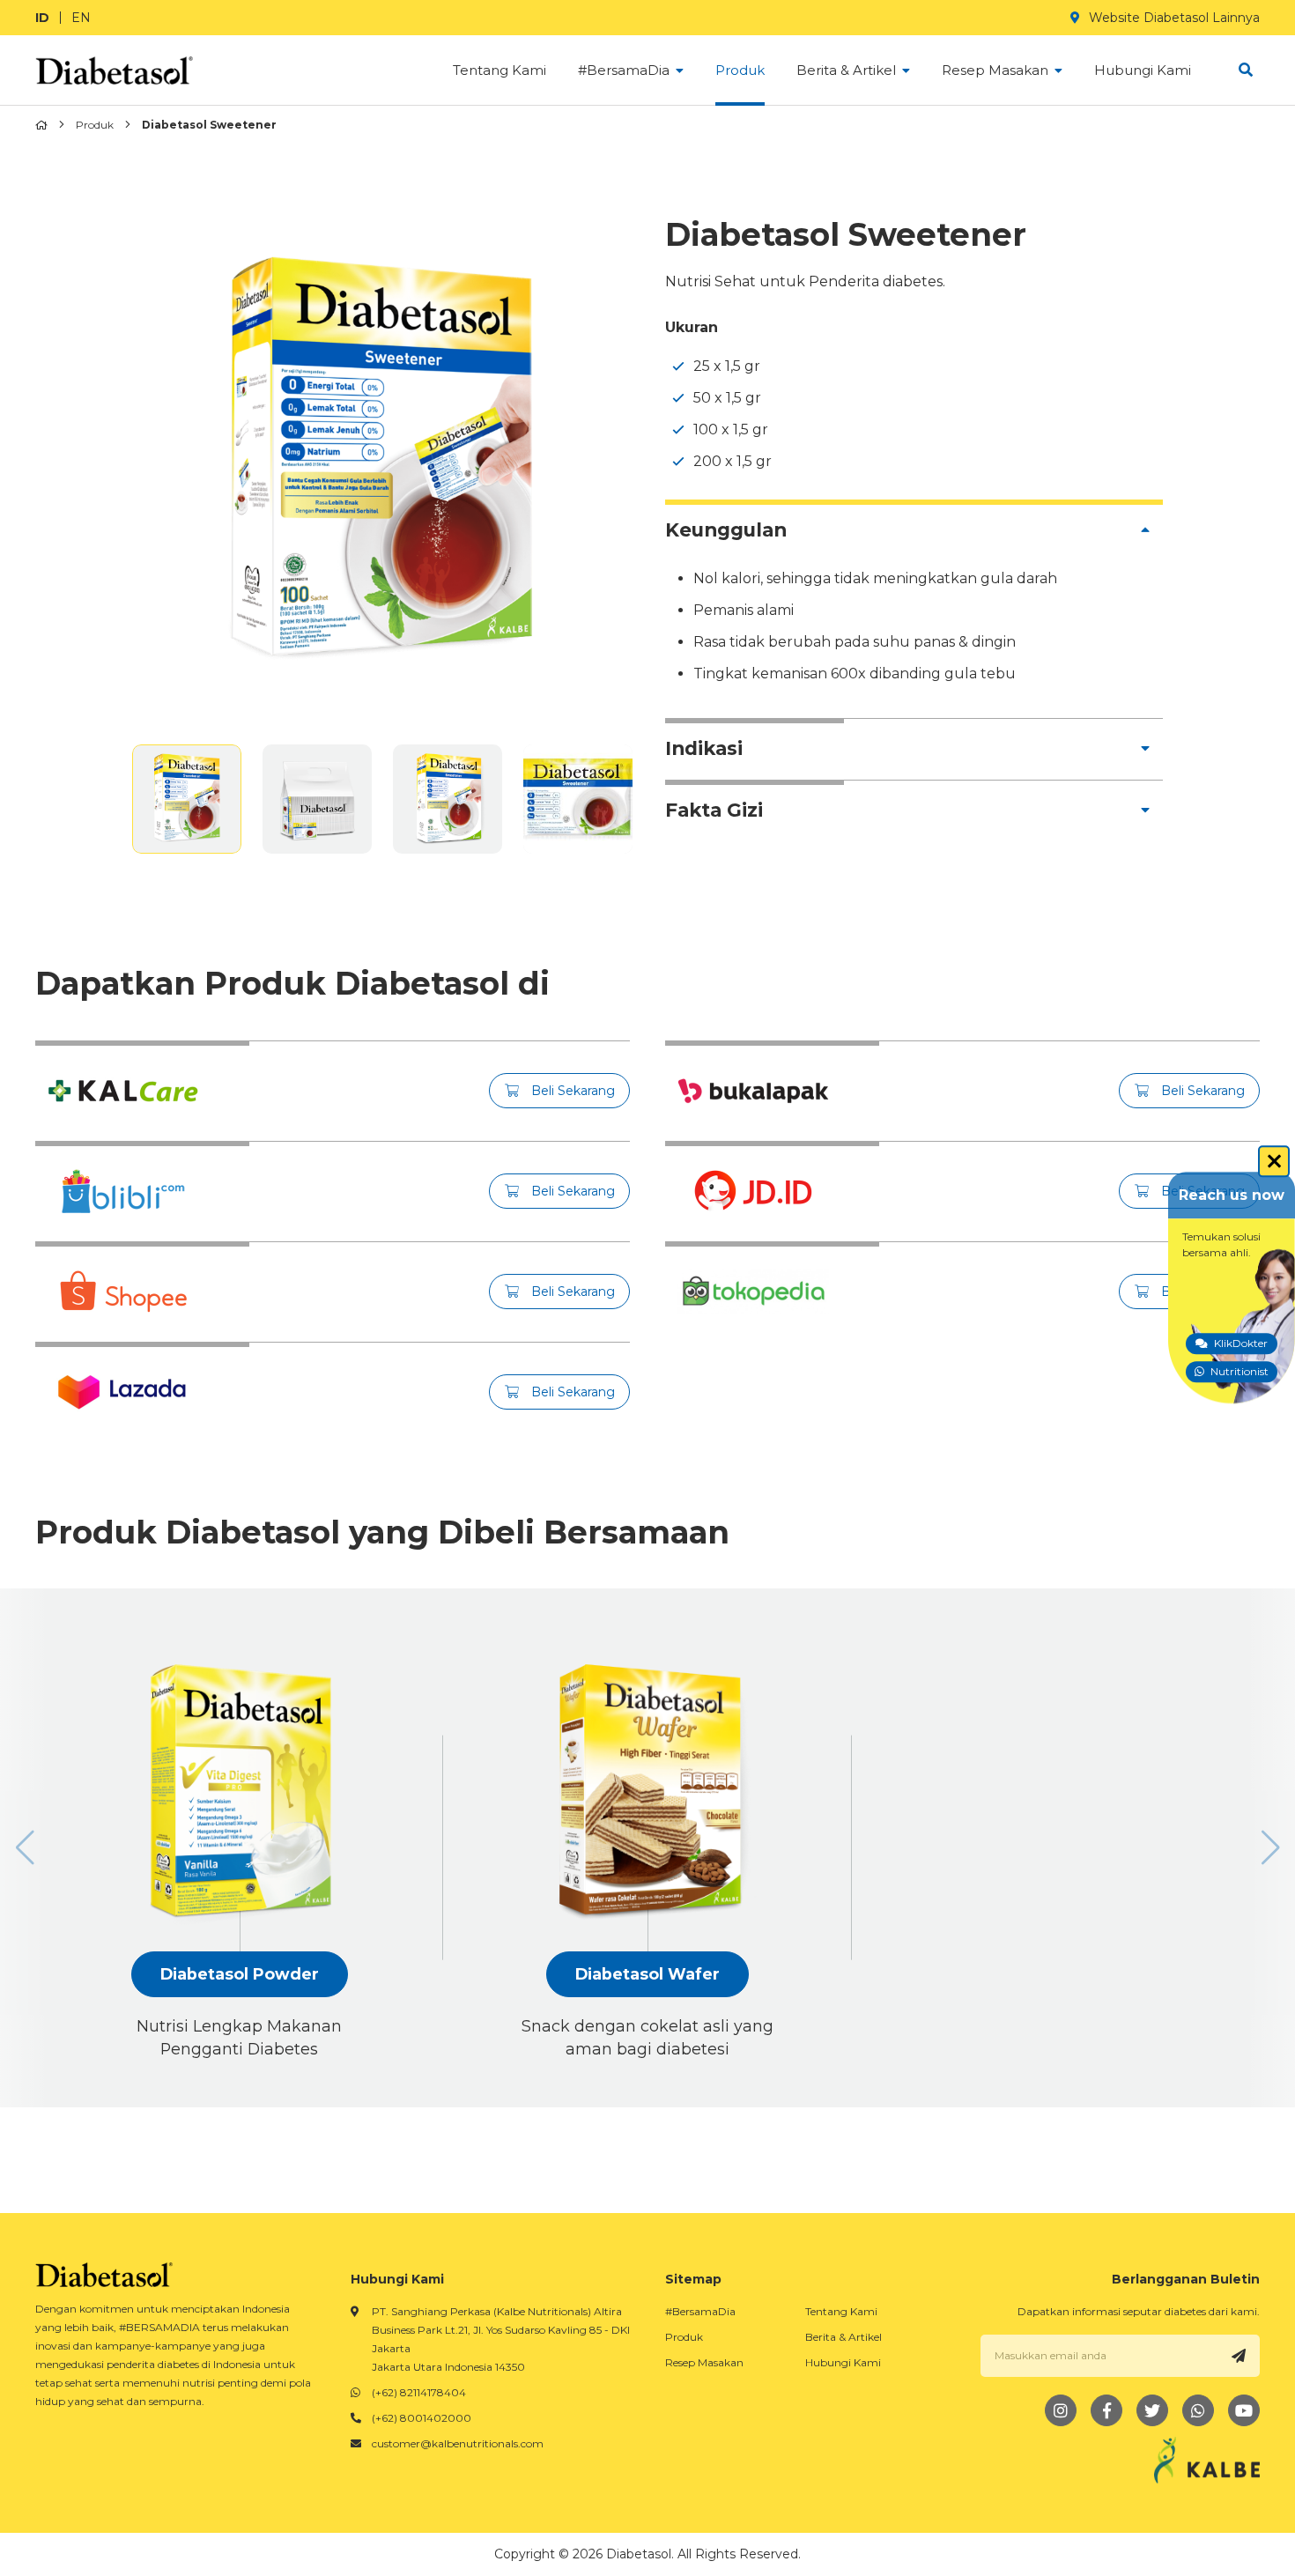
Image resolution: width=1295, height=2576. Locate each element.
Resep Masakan (704, 2362)
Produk (95, 125)
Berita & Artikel (844, 2337)
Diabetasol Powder (240, 1974)
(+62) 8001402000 (422, 2418)
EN (81, 18)
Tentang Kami (841, 2311)
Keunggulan (726, 529)
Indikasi (704, 748)
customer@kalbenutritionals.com (458, 2443)
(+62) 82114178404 (419, 2392)
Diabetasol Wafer (647, 1974)
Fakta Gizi (714, 810)
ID (42, 18)
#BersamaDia (700, 2311)
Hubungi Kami (843, 2362)
